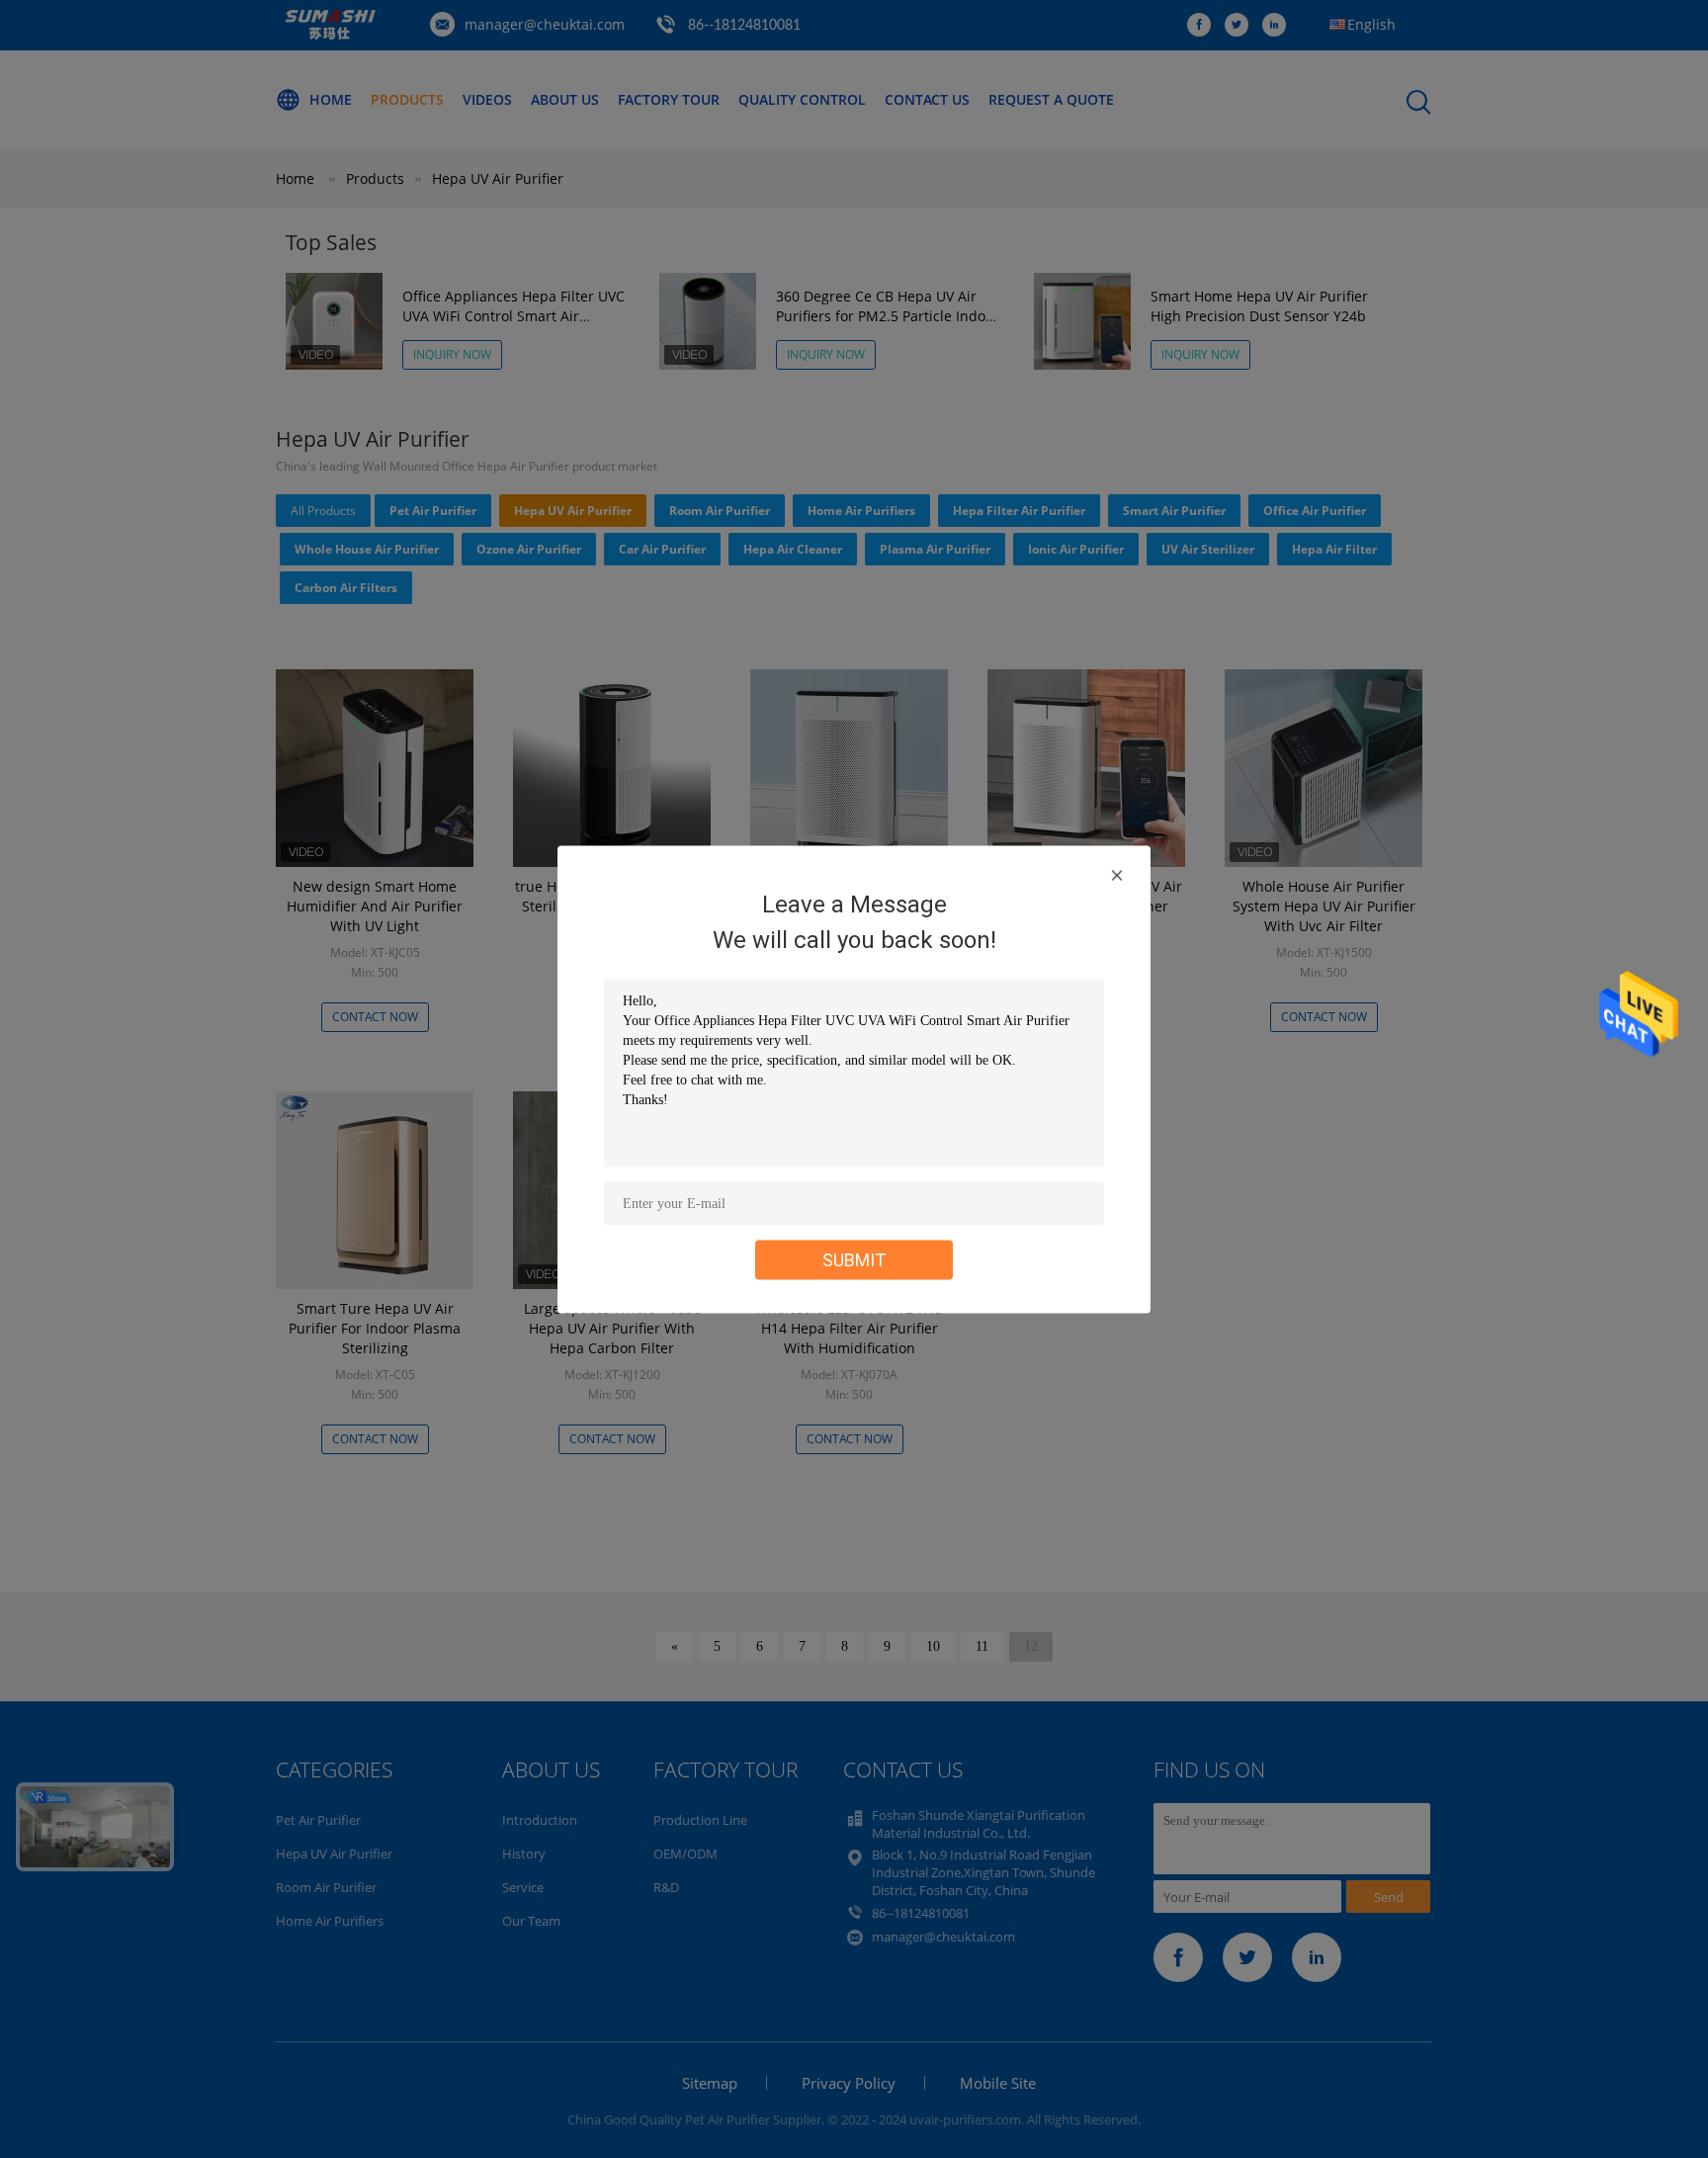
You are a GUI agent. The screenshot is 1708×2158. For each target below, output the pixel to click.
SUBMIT (854, 1259)
